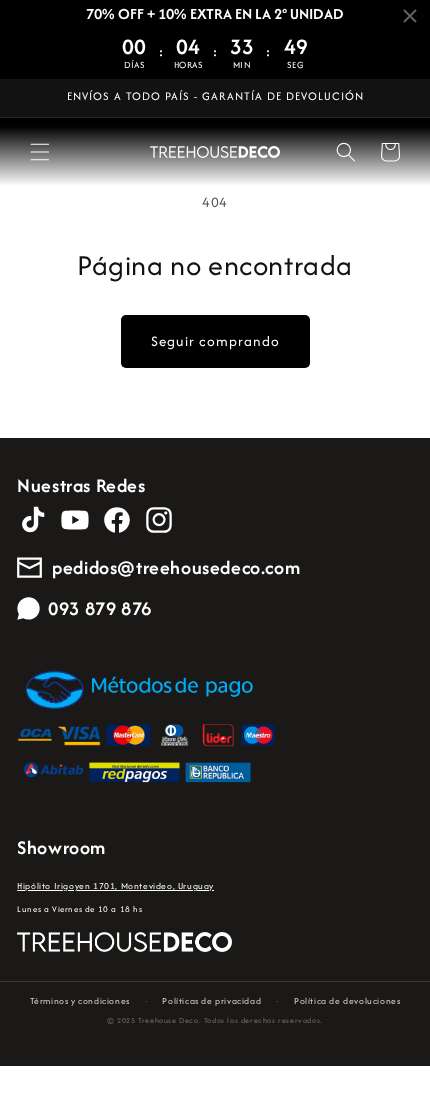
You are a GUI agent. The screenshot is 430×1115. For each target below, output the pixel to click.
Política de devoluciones (347, 1000)
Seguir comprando (215, 341)
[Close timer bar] (410, 16)
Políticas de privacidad (211, 1000)
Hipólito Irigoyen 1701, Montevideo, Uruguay (115, 885)
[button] (40, 152)
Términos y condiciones (80, 1000)
